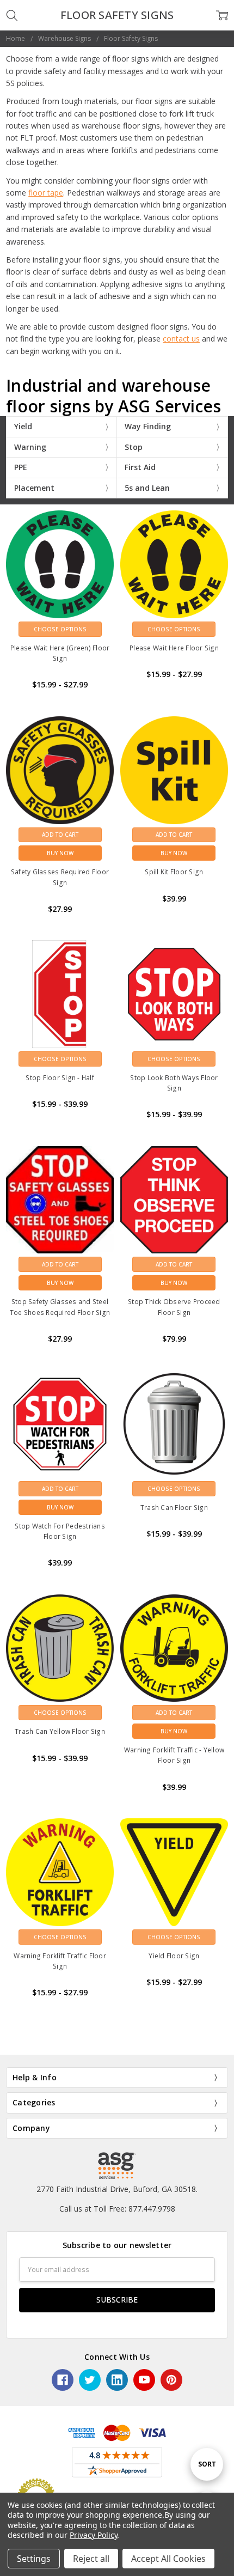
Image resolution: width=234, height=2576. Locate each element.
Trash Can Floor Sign (174, 1508)
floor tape (46, 193)
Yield (23, 426)
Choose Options (60, 629)
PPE (21, 467)
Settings (34, 2559)
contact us (181, 339)
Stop (134, 447)
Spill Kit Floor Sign (174, 872)
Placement (34, 488)
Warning (30, 447)
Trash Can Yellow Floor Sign (60, 1731)
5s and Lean (147, 488)
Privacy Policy (93, 2535)
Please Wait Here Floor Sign (174, 648)
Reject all (91, 2559)
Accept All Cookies (168, 2559)
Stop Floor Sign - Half (60, 1078)
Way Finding (148, 426)
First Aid (140, 467)
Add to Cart (60, 835)
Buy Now (60, 853)
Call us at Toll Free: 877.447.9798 (117, 2209)
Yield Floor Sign (174, 1956)
